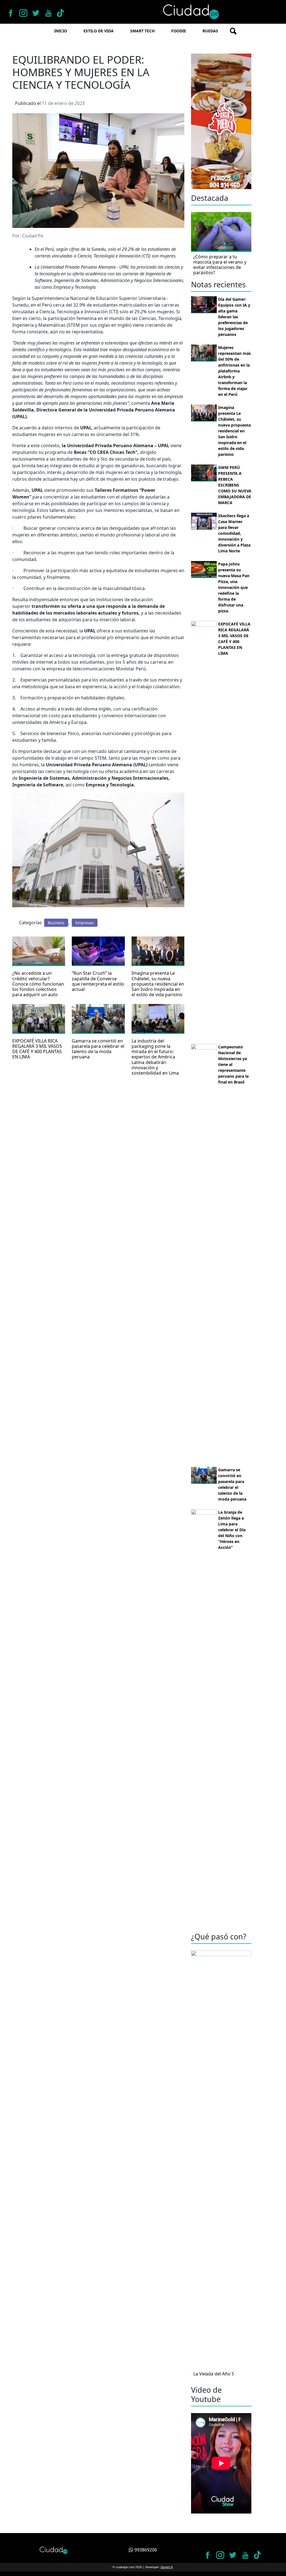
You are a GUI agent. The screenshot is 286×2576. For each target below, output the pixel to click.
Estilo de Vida (99, 31)
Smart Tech (142, 31)
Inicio (61, 31)
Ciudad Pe (33, 236)
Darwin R (167, 2567)
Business (56, 923)
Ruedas (210, 31)
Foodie (179, 31)
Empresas (85, 923)
